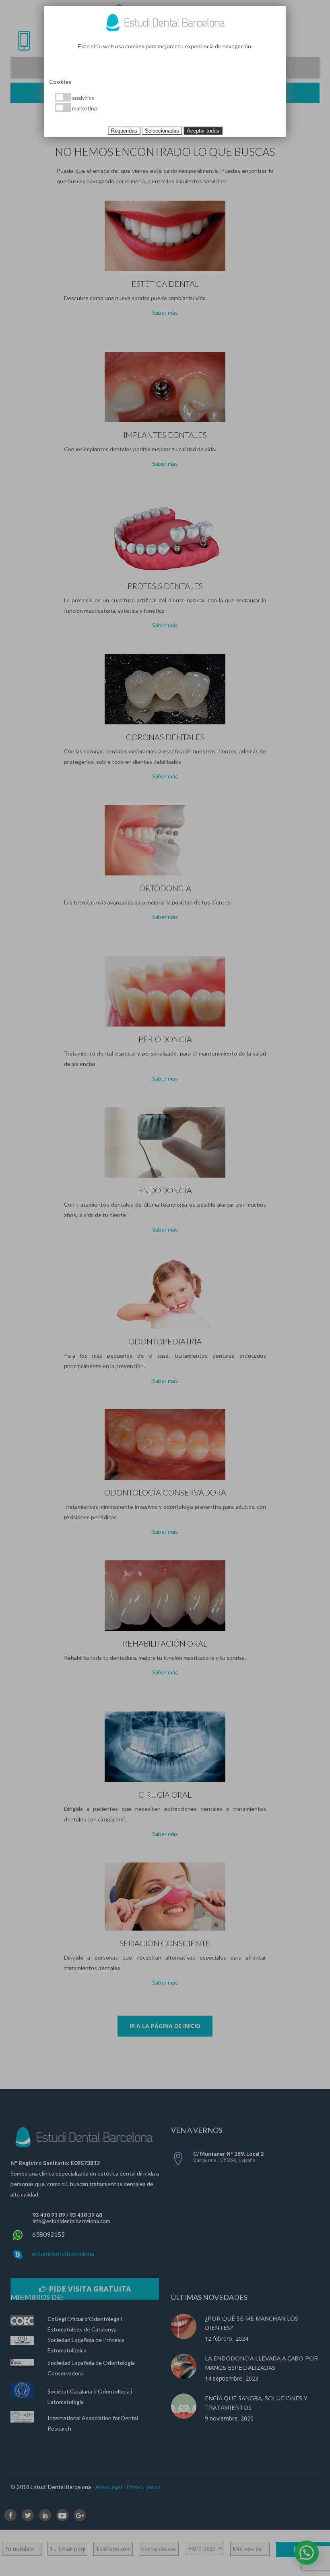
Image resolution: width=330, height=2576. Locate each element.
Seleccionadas (162, 131)
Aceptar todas (203, 131)
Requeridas (124, 131)
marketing (84, 108)
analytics (82, 98)
